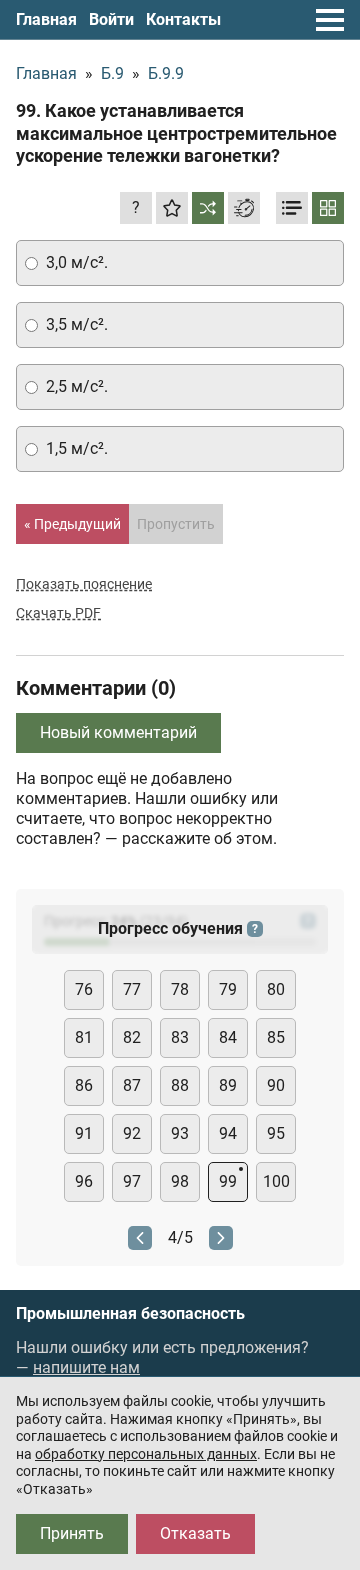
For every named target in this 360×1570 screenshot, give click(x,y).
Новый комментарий (118, 732)
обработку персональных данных (146, 1454)
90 (276, 1085)
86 (84, 1085)
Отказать (195, 1533)
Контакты (183, 19)
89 (228, 1085)
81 (84, 1037)
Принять (72, 1533)
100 (276, 1181)
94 (228, 1133)
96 (84, 1181)
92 (132, 1133)
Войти (111, 19)
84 (228, 1037)
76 (84, 989)
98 (180, 1181)
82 (132, 1037)
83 (180, 1037)
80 (276, 989)
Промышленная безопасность (130, 1314)
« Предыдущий (72, 524)
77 (132, 989)
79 (228, 989)
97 (132, 1181)
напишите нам (86, 1367)
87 (132, 1085)
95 (276, 1133)
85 (276, 1037)
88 (180, 1085)
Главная (46, 19)
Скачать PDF (58, 613)
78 (180, 989)
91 (84, 1133)
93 (180, 1133)
